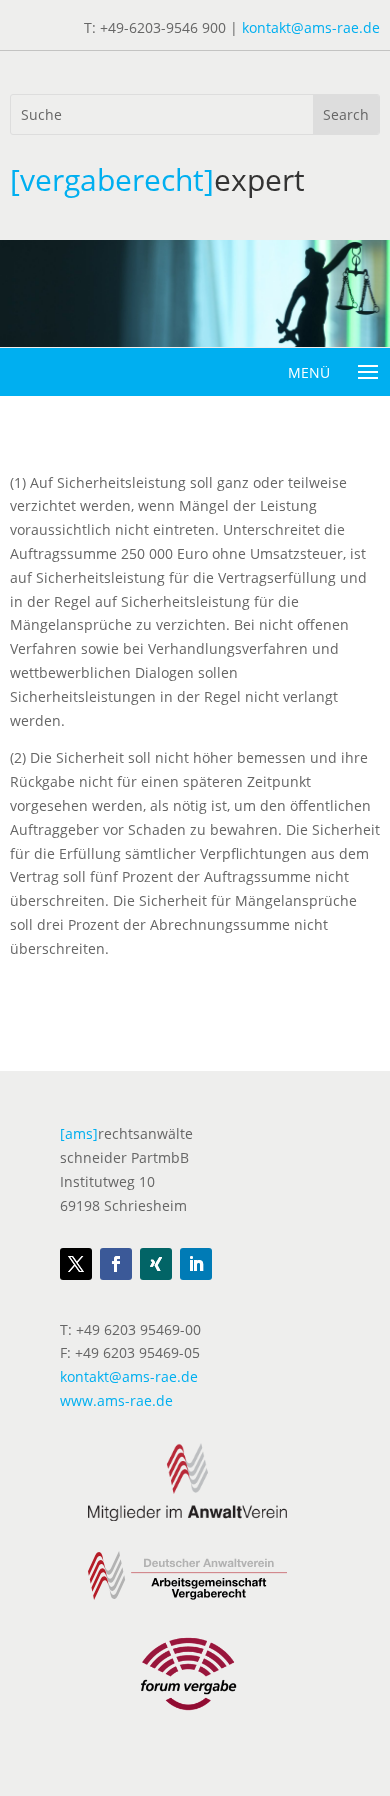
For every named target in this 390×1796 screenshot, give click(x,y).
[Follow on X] (76, 1264)
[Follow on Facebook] (116, 1264)
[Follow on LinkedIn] (196, 1264)
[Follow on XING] (156, 1264)
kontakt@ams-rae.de (311, 27)
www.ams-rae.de (116, 1400)
